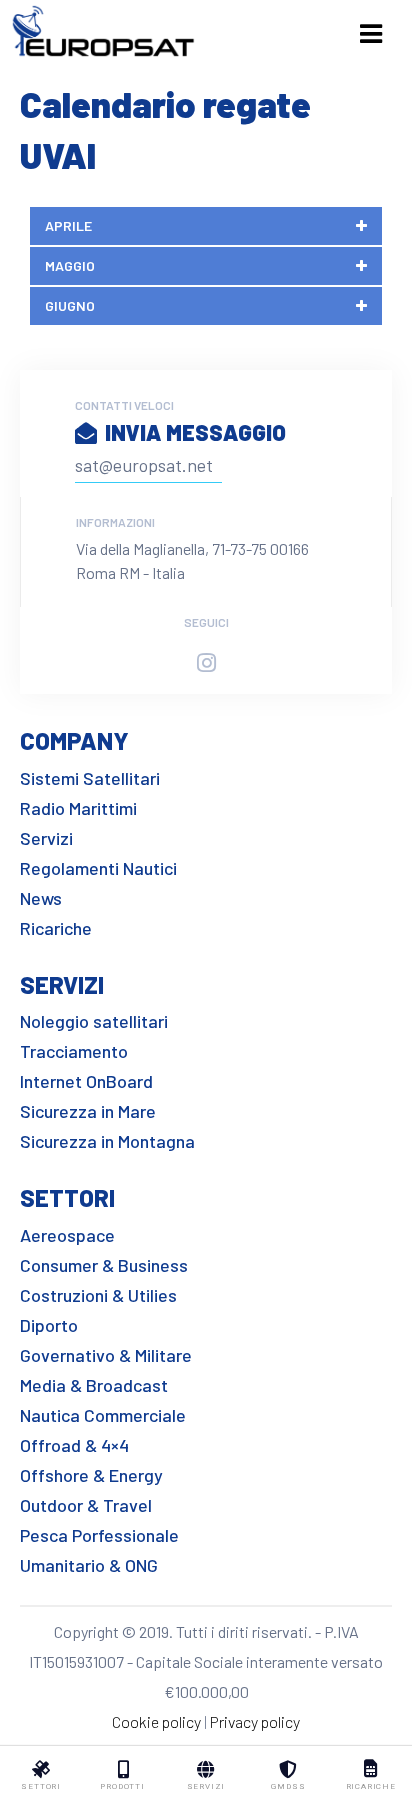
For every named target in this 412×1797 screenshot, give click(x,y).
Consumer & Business (104, 1265)
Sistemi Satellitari (90, 778)
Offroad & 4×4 (74, 1445)
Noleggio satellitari (94, 1021)
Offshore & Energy (91, 1475)
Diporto (49, 1325)
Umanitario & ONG (89, 1565)
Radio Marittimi (78, 808)
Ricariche (56, 928)
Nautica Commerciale (103, 1415)
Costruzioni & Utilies (98, 1295)
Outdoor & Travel (86, 1505)
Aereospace (67, 1235)
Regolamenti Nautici (98, 868)
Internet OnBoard (86, 1081)
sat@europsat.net (144, 465)
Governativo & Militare (106, 1355)
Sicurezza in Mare (88, 1111)
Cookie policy (156, 1721)
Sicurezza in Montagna (107, 1141)
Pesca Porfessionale (99, 1535)
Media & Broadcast (94, 1385)
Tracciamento (74, 1051)
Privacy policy (255, 1721)
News (41, 898)
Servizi (46, 838)
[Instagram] (206, 663)
